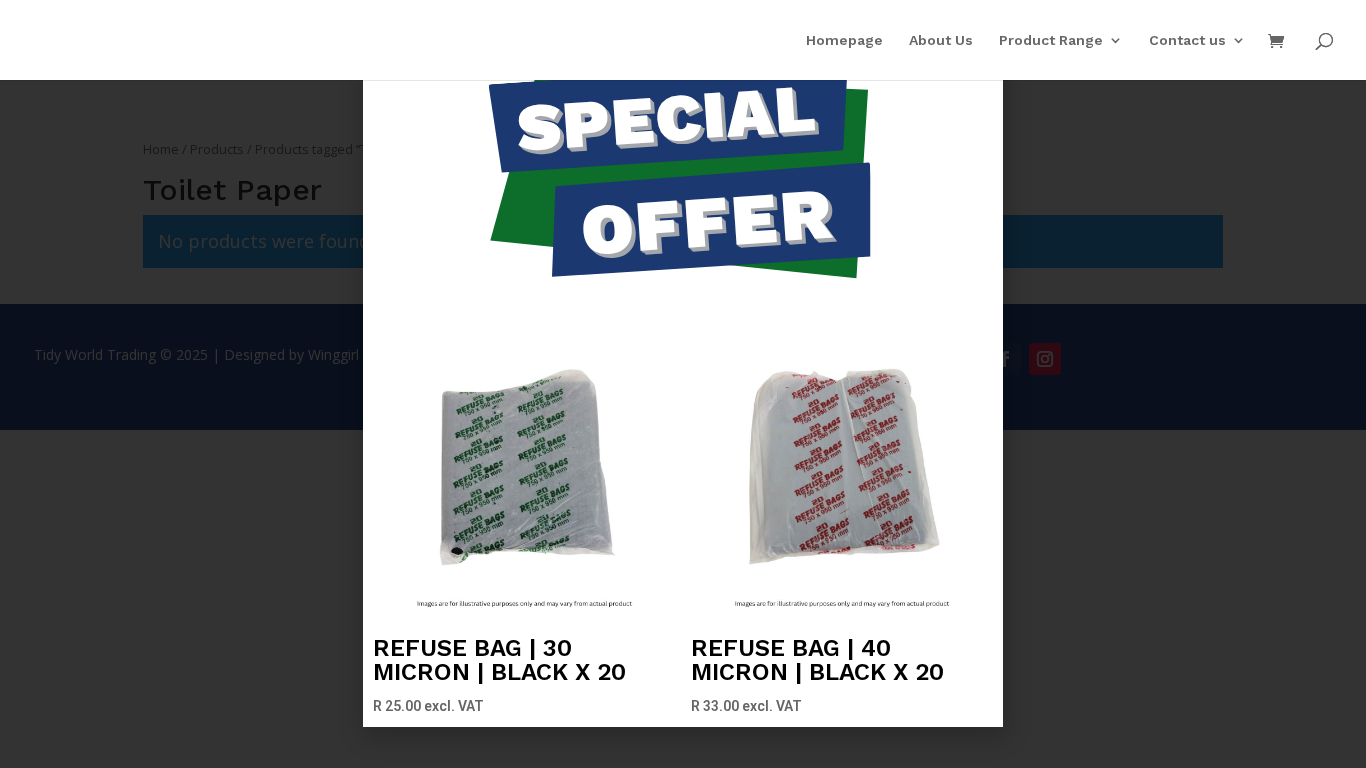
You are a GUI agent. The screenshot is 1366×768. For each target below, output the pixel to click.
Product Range (1051, 40)
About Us (941, 40)
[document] (683, 384)
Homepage (844, 40)
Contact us (1187, 40)
